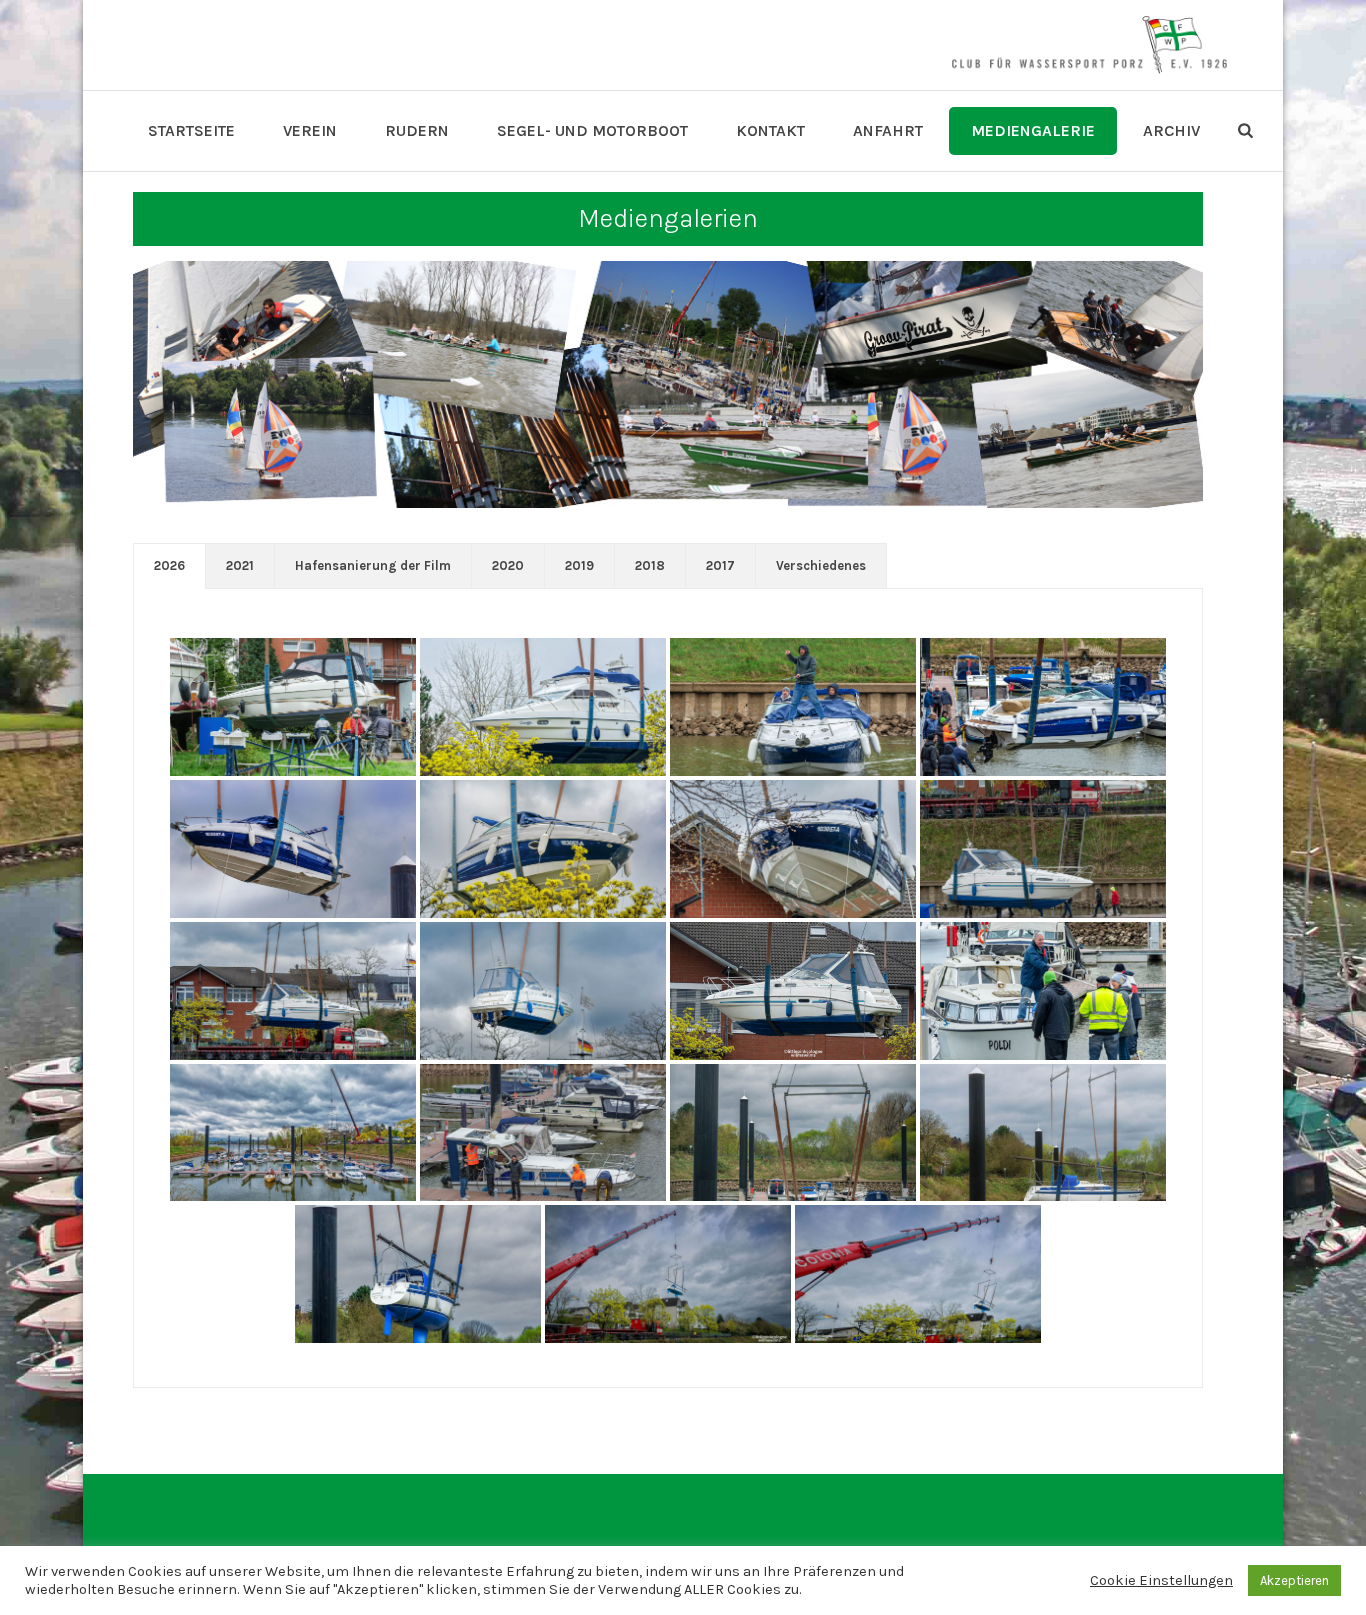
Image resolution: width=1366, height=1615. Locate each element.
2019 (579, 565)
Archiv (1171, 130)
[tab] (169, 566)
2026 (169, 565)
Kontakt (770, 130)
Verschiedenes (821, 565)
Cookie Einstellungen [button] (1161, 1580)
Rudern (417, 130)
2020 (508, 565)
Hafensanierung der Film (373, 565)
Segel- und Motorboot (592, 130)
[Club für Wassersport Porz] (1089, 45)
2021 (240, 565)
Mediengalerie (1033, 130)
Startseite (191, 130)
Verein (310, 130)
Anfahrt (888, 130)
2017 (720, 565)
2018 (650, 565)
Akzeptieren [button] (1294, 1580)
